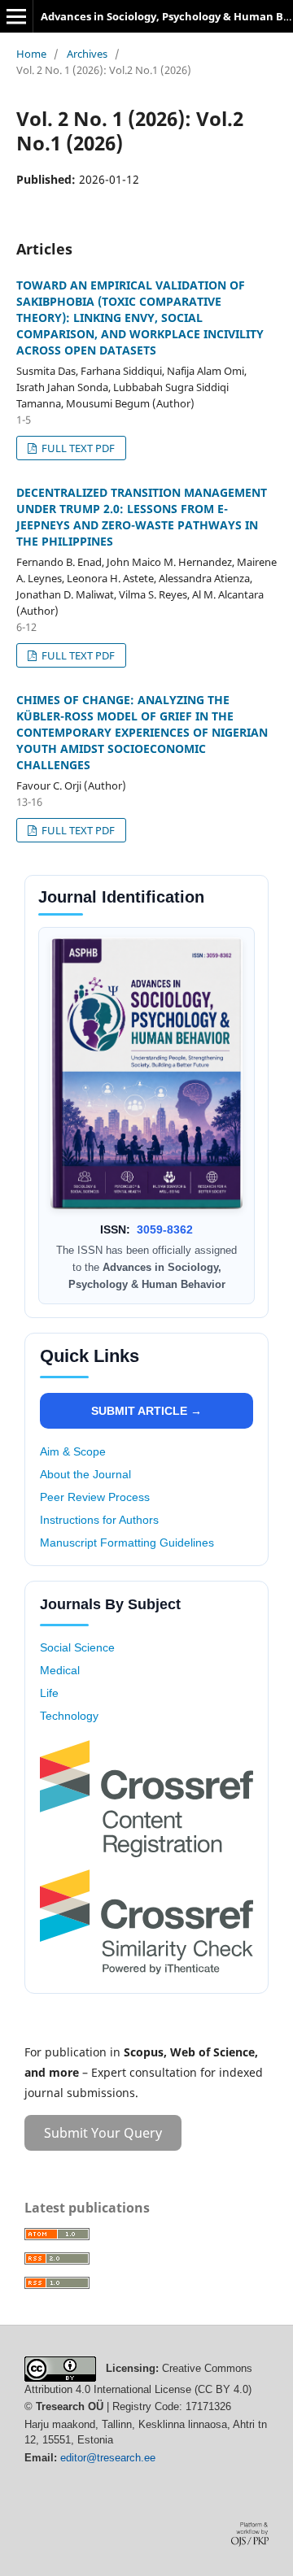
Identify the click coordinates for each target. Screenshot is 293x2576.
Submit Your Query (103, 2133)
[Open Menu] (16, 16)
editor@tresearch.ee (108, 2458)
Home (31, 54)
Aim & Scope (73, 1451)
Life (49, 1693)
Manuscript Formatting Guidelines (127, 1543)
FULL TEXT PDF (77, 448)
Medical (60, 1670)
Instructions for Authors (99, 1520)
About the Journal (85, 1474)
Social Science (77, 1647)
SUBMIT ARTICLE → (146, 1411)
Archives (87, 54)
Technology (69, 1716)
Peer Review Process (95, 1497)
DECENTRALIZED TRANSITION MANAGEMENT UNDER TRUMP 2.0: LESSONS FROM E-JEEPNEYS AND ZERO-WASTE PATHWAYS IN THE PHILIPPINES (142, 517)
